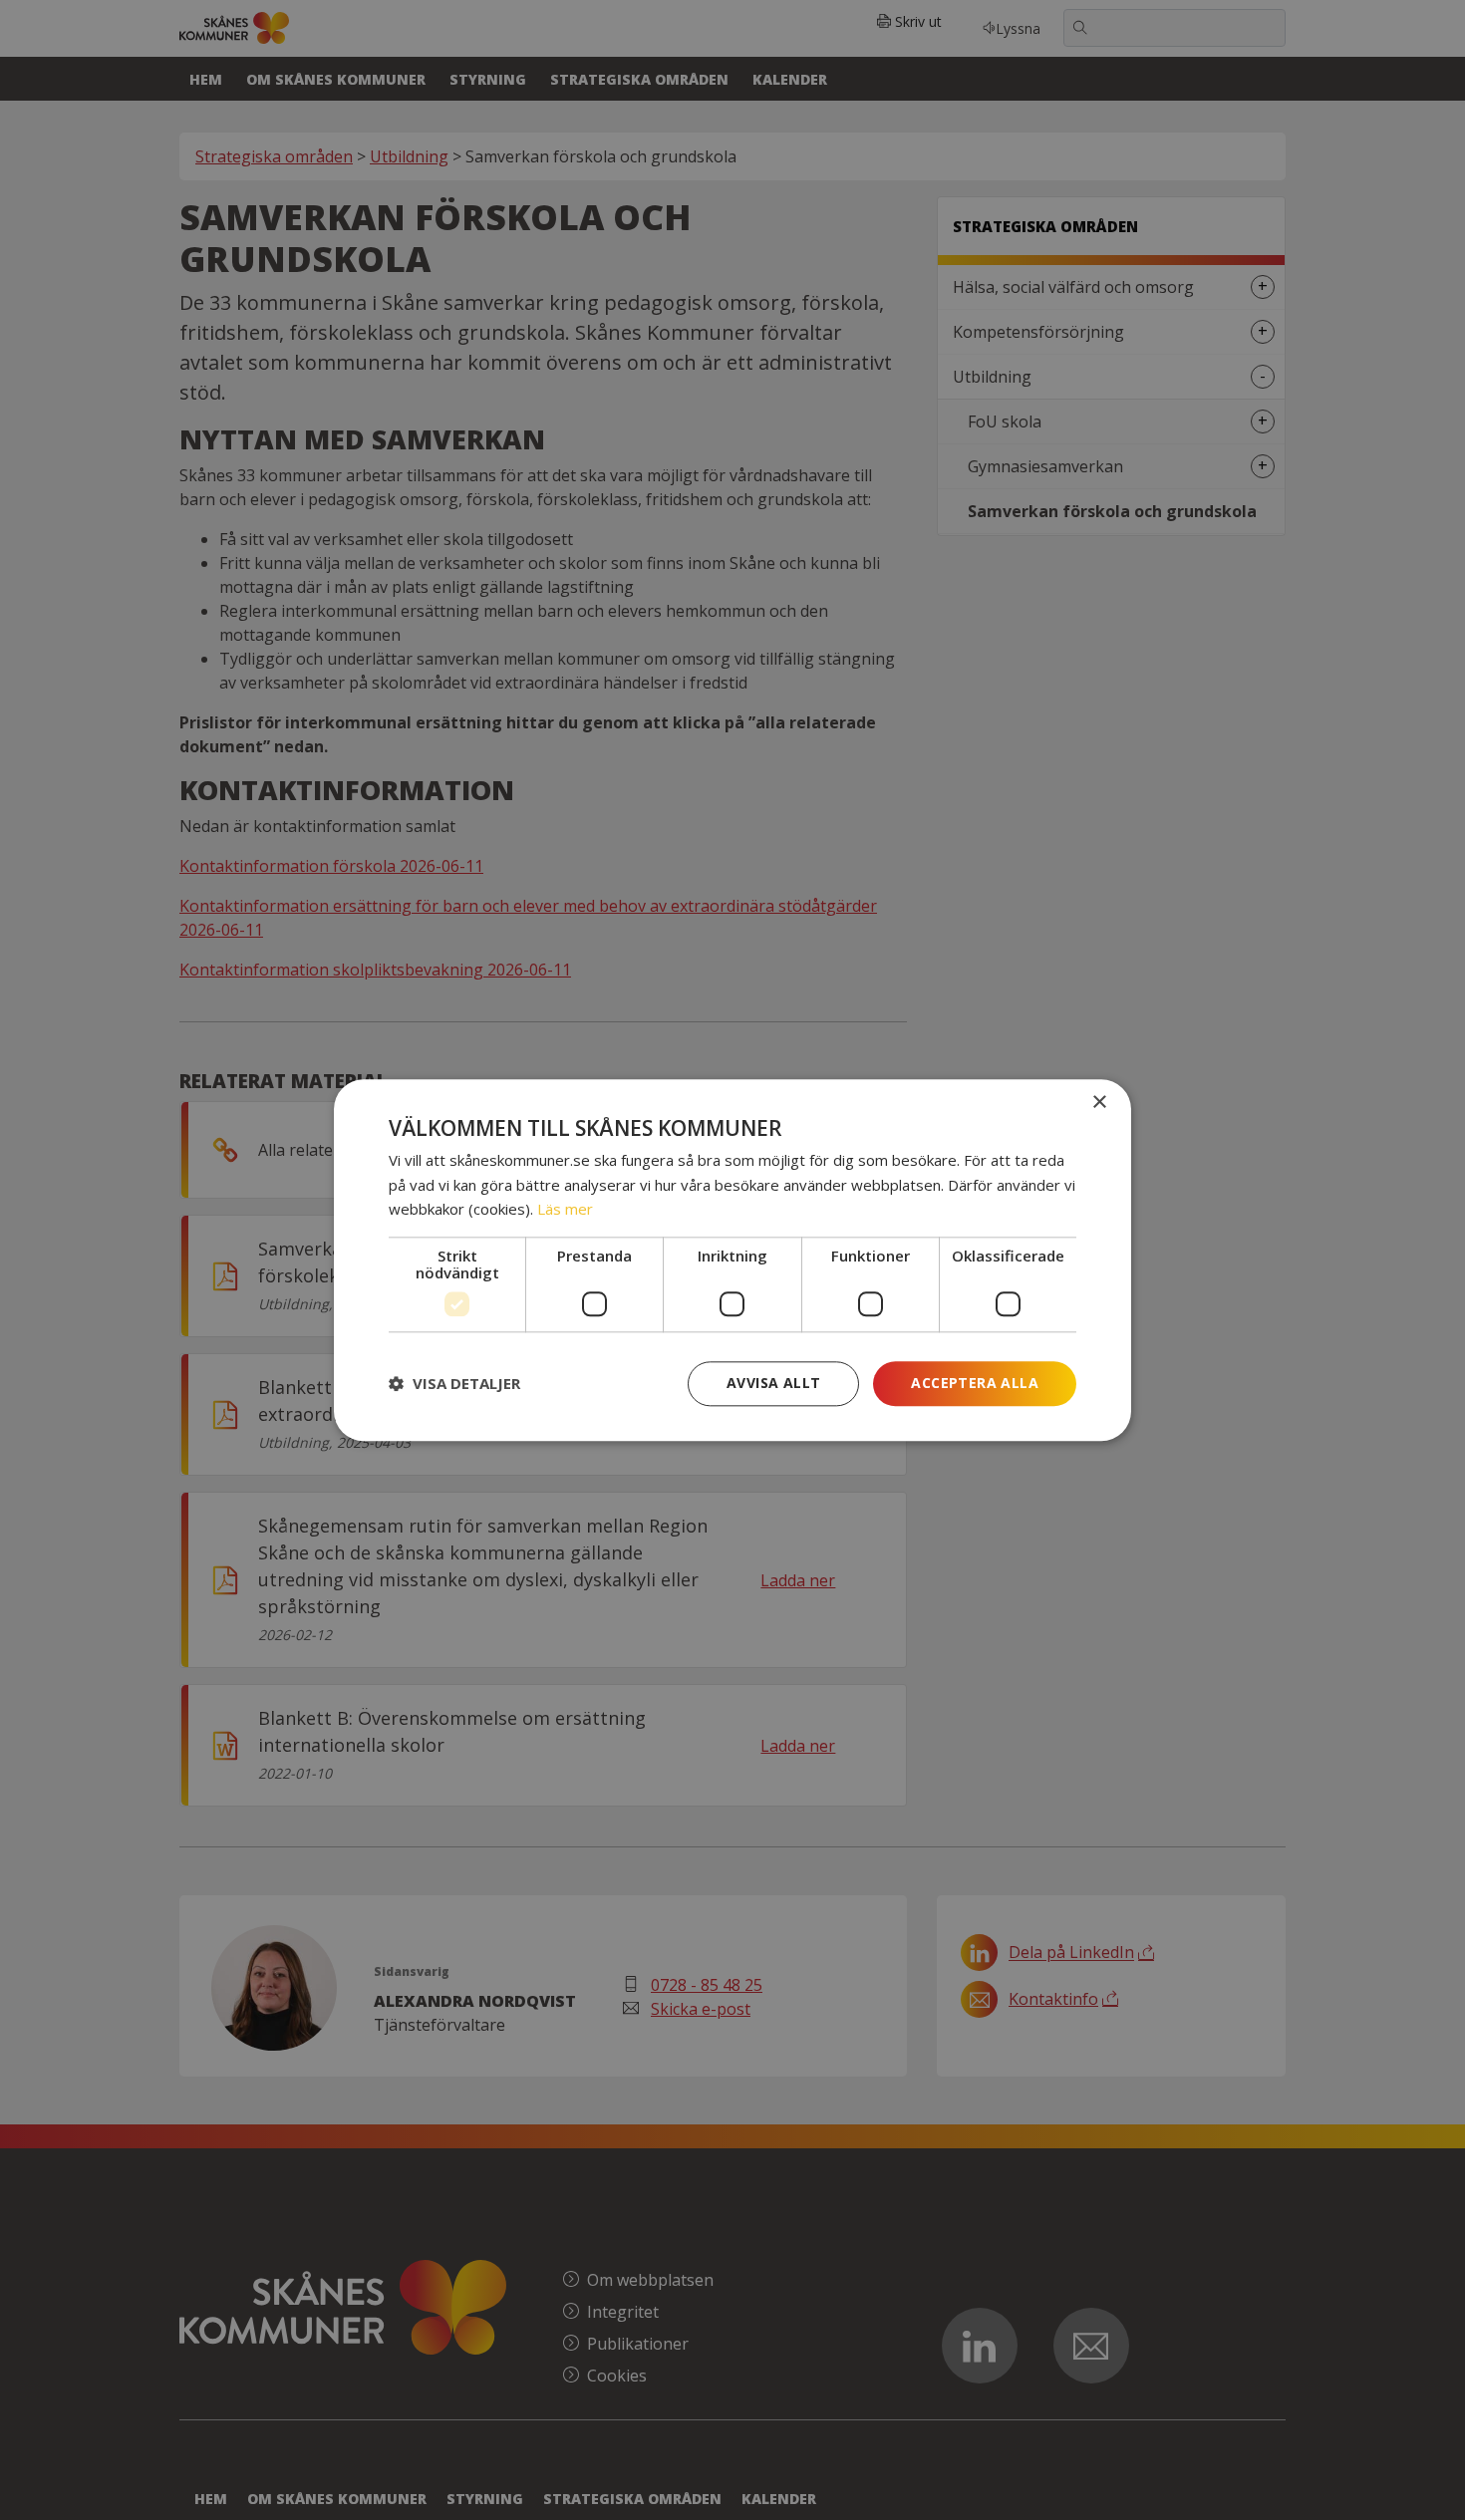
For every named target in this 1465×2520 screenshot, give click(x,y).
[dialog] (732, 1260)
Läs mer (565, 1210)
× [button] (1099, 1103)
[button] (454, 1384)
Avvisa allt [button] (773, 1383)
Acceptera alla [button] (975, 1383)
